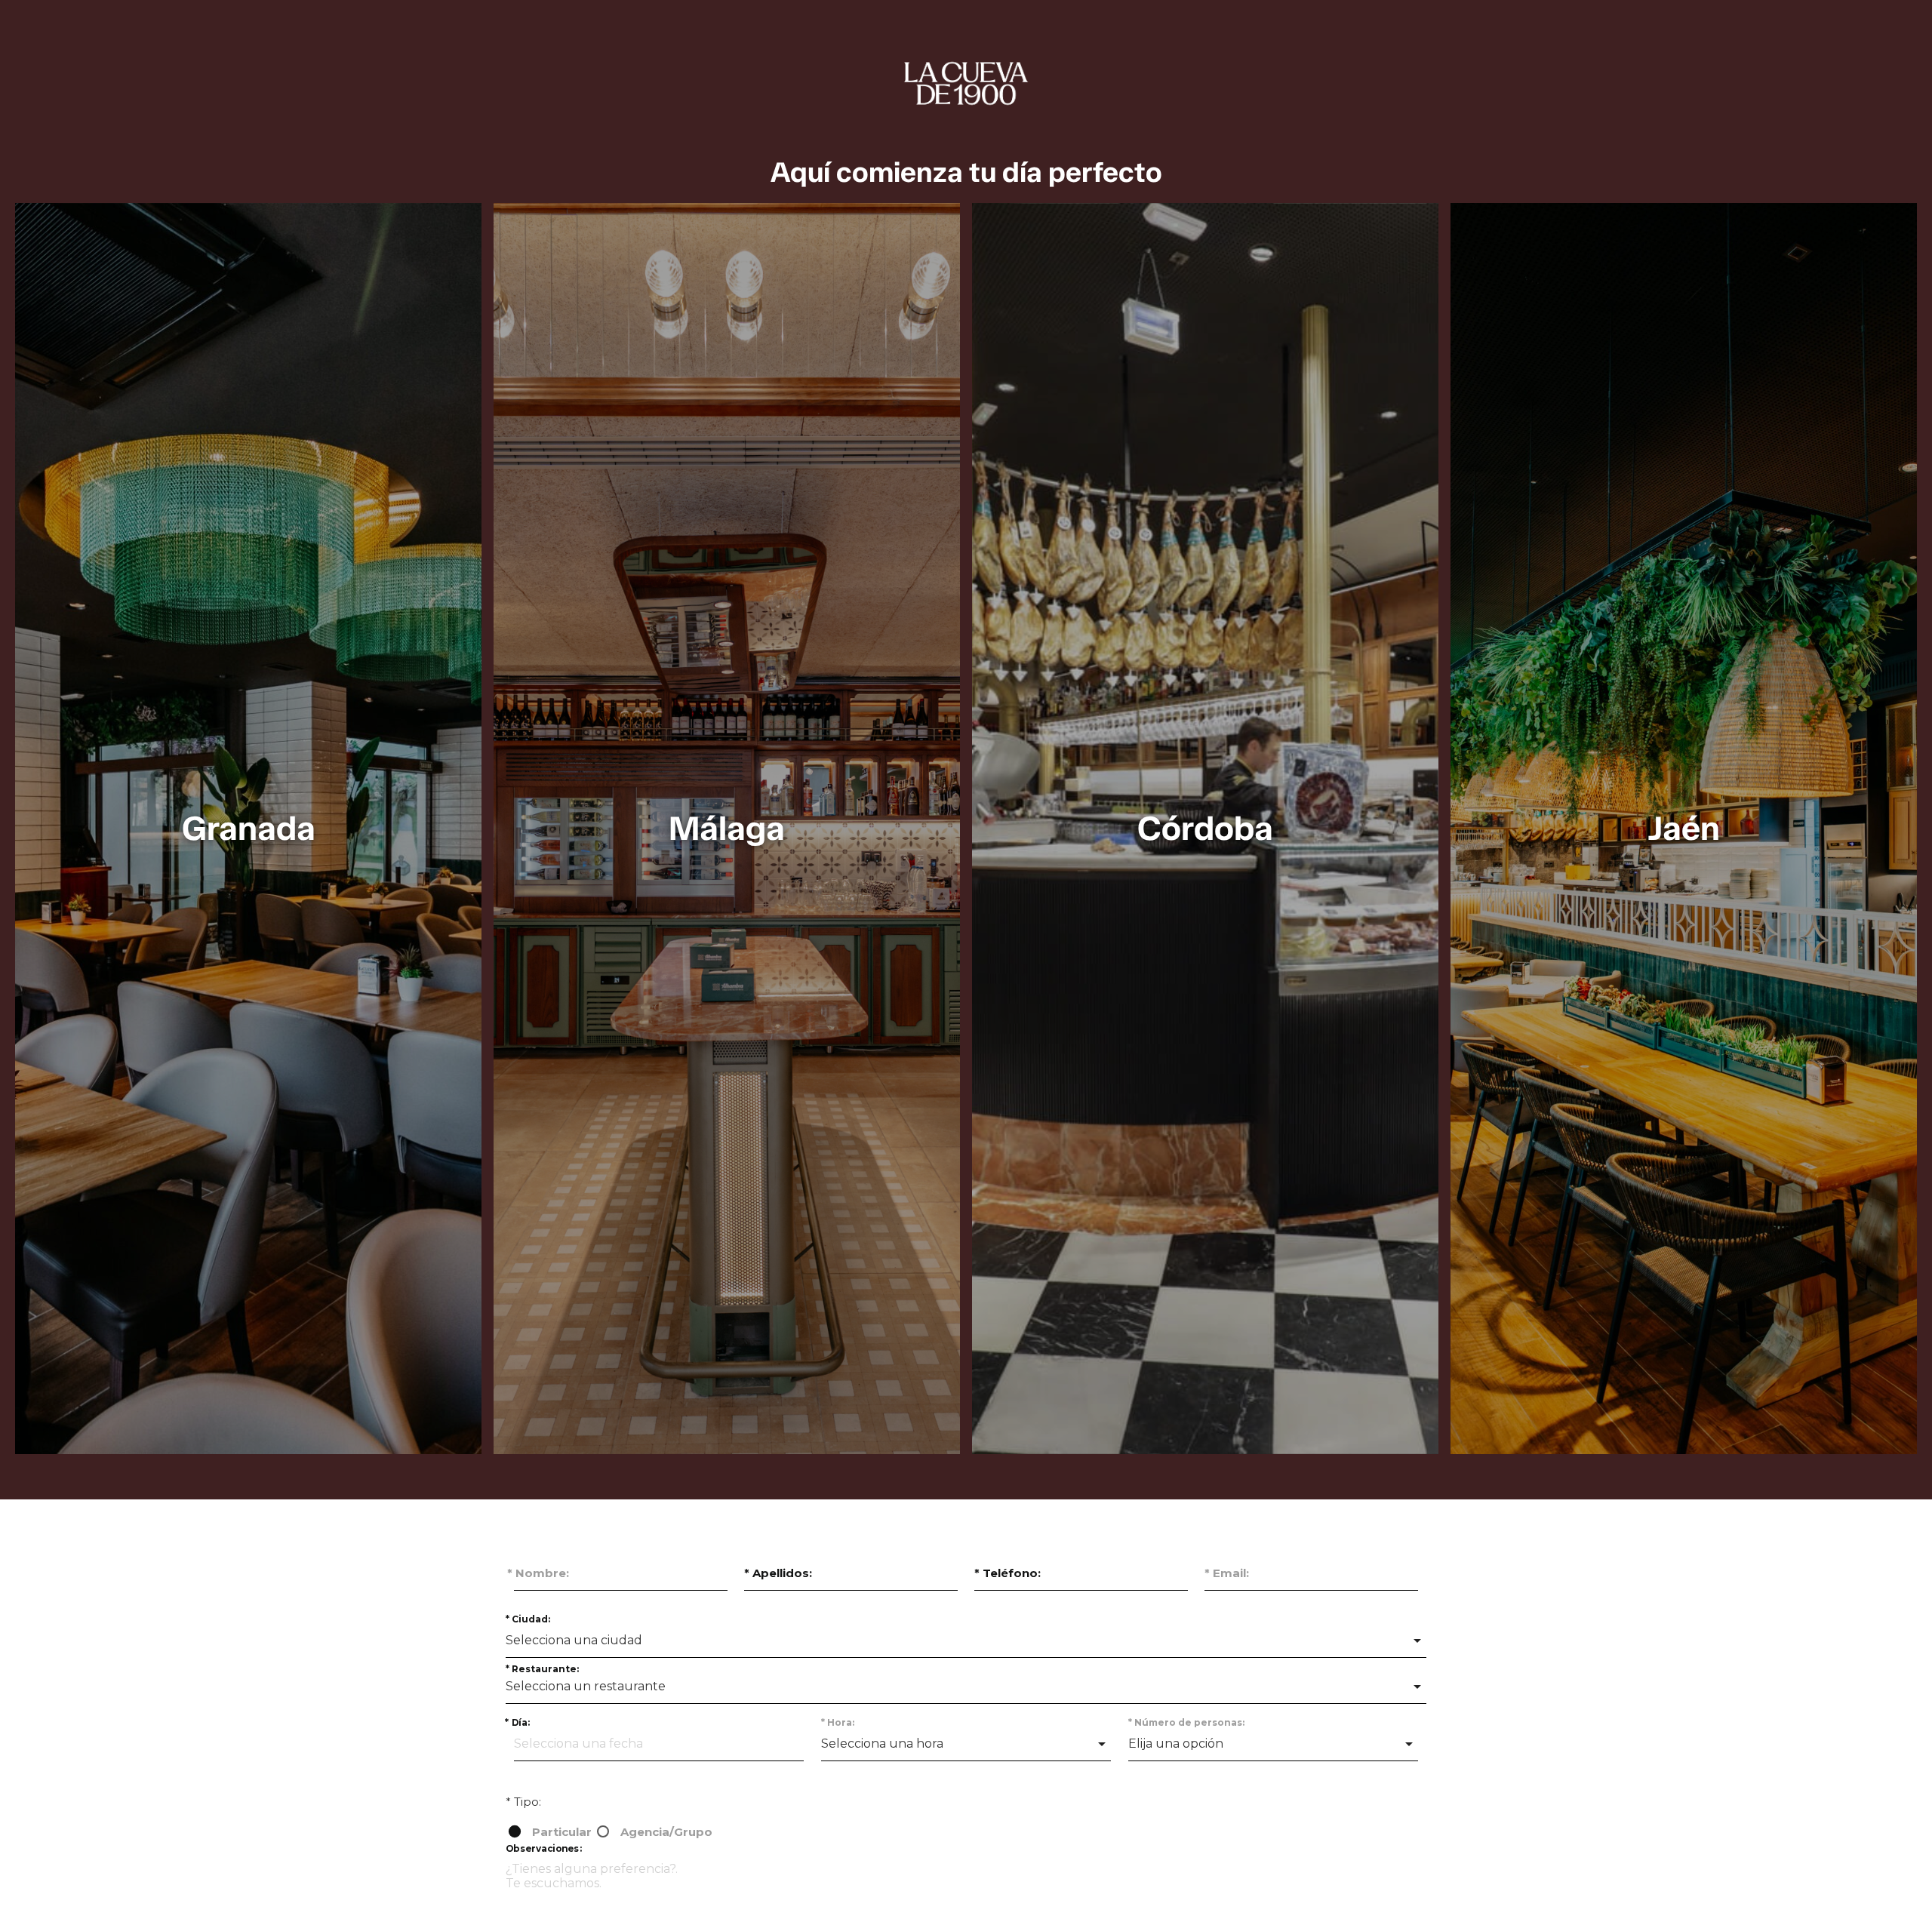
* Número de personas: (1186, 1722)
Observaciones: (544, 1848)
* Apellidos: (778, 1573)
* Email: (1227, 1573)
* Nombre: (538, 1573)
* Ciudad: (528, 1619)
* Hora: (838, 1722)
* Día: (517, 1722)
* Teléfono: (1008, 1573)
